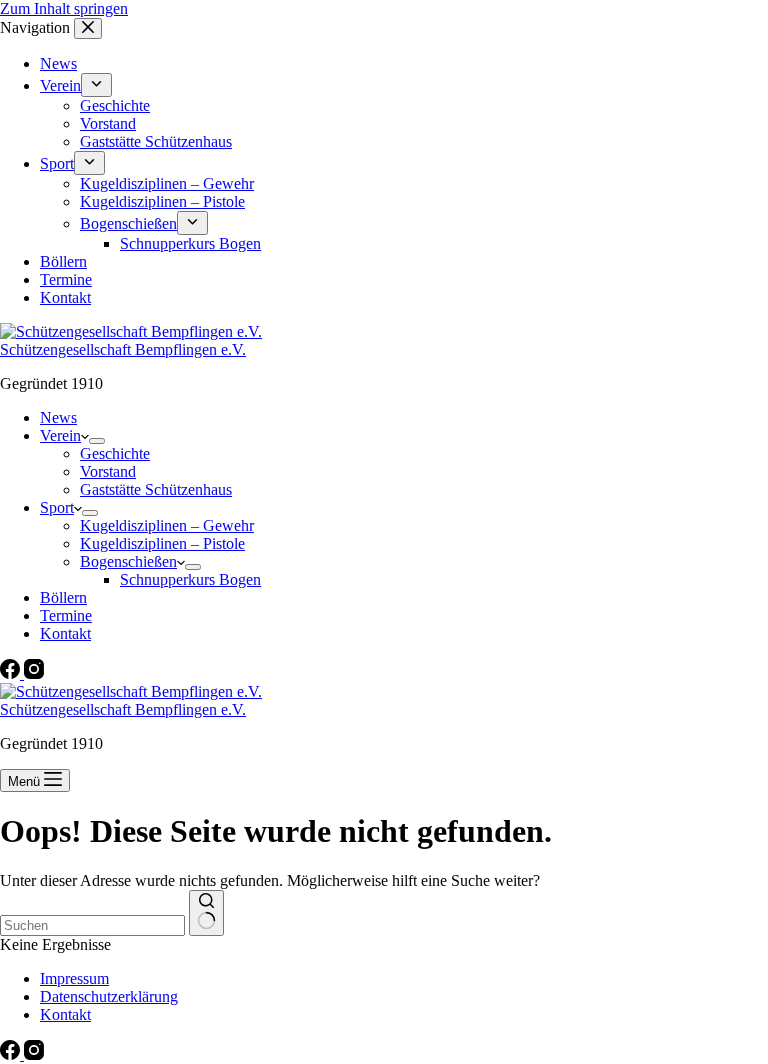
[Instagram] (34, 673)
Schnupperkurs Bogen (190, 579)
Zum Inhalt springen (64, 8)
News (58, 417)
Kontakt (65, 633)
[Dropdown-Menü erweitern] (97, 441)
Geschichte (115, 453)
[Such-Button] (206, 913)
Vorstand (108, 471)
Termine (66, 615)
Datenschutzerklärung (109, 996)
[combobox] (92, 925)
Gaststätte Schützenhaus (156, 489)
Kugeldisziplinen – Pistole (162, 543)
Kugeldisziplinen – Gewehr (167, 525)
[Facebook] (12, 673)
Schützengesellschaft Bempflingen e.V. (123, 349)
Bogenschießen (128, 561)
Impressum (74, 978)
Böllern (63, 597)
